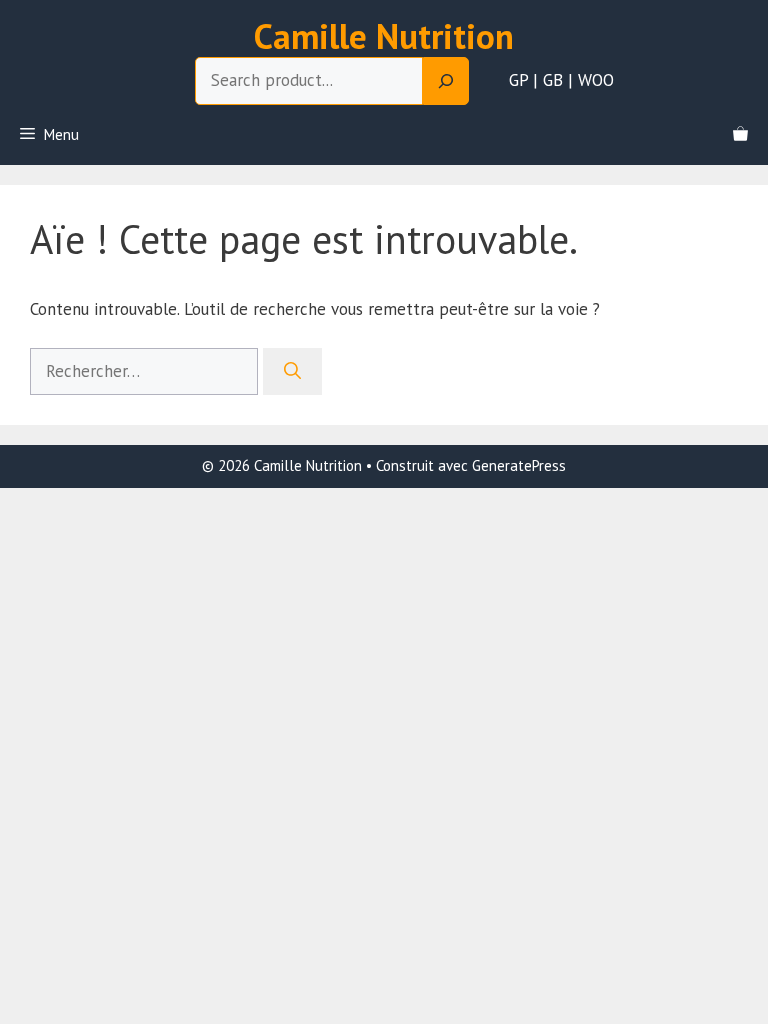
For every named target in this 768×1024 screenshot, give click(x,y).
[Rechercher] (292, 372)
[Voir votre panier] (740, 135)
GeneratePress (519, 465)
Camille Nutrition (384, 36)
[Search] (446, 81)
